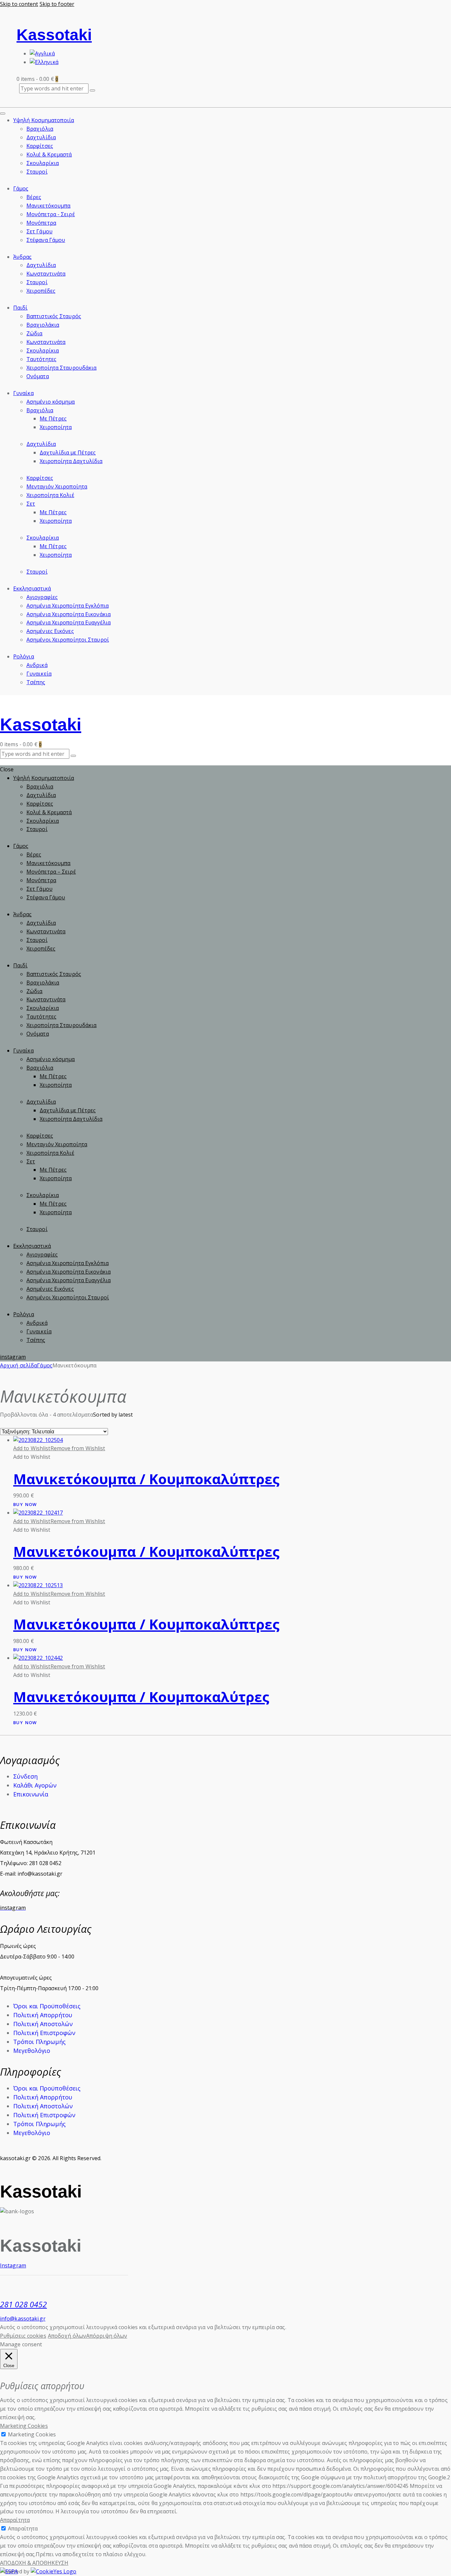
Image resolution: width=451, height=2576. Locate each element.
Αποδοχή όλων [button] (67, 2336)
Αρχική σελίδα (18, 1365)
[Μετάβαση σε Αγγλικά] (42, 53)
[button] (59, 1448)
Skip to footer (57, 4)
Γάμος (45, 1365)
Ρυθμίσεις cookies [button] (23, 2336)
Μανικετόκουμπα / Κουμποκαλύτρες (141, 1697)
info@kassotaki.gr (23, 2319)
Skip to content (19, 4)
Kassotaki (54, 35)
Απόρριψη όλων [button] (107, 2336)
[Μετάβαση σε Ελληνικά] (44, 62)
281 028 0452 (23, 2304)
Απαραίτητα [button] (15, 2520)
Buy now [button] (25, 1505)
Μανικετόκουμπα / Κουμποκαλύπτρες (146, 1479)
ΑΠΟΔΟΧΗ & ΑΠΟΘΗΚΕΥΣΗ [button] (34, 2563)
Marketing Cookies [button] (24, 2426)
